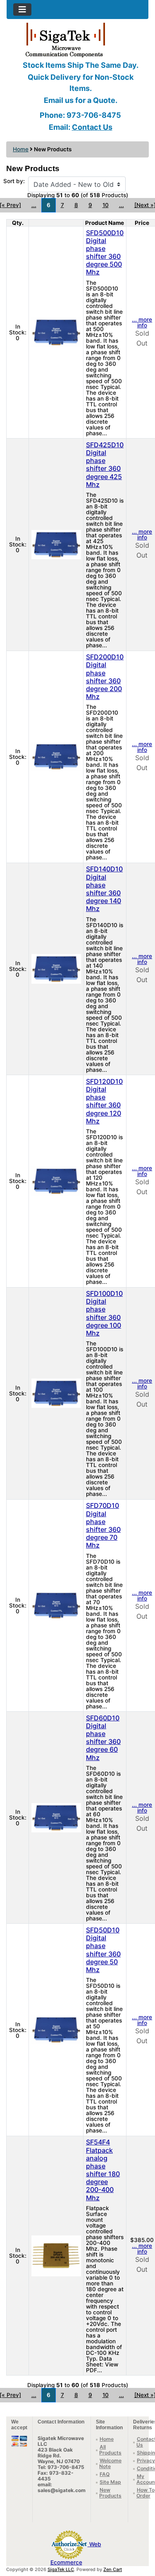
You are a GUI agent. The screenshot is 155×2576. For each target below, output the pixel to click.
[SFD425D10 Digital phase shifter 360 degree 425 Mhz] (56, 544)
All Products (110, 2450)
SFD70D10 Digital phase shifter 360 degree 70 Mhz (103, 1525)
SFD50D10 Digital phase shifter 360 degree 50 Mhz (103, 1950)
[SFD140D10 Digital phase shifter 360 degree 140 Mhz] (56, 968)
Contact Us (92, 127)
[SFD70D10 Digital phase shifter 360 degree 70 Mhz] (56, 1605)
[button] (140, 2535)
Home (21, 149)
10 (106, 205)
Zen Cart (113, 2569)
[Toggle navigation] (22, 10)
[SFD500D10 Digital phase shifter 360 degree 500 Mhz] (56, 332)
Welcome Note (110, 2463)
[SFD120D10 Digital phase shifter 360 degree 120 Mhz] (56, 1181)
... (34, 205)
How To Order (145, 2493)
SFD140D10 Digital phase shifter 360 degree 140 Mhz (104, 889)
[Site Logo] (77, 39)
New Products (110, 2493)
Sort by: (14, 181)
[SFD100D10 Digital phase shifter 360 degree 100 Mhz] (56, 1393)
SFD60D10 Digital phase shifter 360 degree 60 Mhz (103, 1738)
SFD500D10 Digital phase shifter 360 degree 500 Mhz (105, 253)
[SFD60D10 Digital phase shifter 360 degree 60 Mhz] (56, 1817)
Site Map (110, 2482)
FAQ (105, 2474)
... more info (142, 322)
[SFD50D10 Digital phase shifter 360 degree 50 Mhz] (56, 2029)
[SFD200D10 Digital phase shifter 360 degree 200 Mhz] (56, 756)
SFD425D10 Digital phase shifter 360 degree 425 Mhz (105, 465)
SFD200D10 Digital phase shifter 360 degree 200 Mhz (105, 677)
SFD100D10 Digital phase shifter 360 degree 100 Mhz (104, 1313)
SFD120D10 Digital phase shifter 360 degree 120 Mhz (104, 1101)
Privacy (146, 2460)
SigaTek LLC (61, 2569)
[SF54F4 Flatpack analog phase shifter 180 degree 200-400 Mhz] (56, 2255)
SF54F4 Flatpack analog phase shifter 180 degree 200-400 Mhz (103, 2170)
